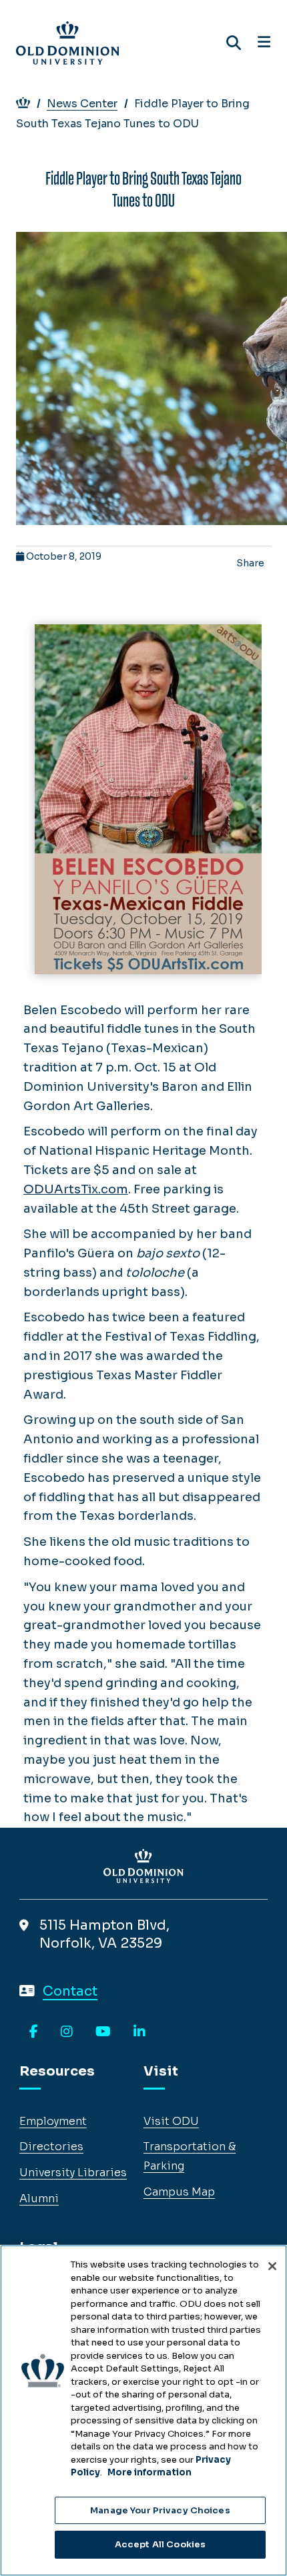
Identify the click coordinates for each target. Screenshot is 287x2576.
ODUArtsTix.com (76, 1189)
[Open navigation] (264, 43)
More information (150, 2472)
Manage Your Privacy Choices (160, 2510)
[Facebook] (34, 2032)
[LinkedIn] (139, 2032)
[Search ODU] (234, 43)
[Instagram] (67, 2032)
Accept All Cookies (160, 2544)
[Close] (272, 2266)
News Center (82, 104)
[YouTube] (103, 2032)
